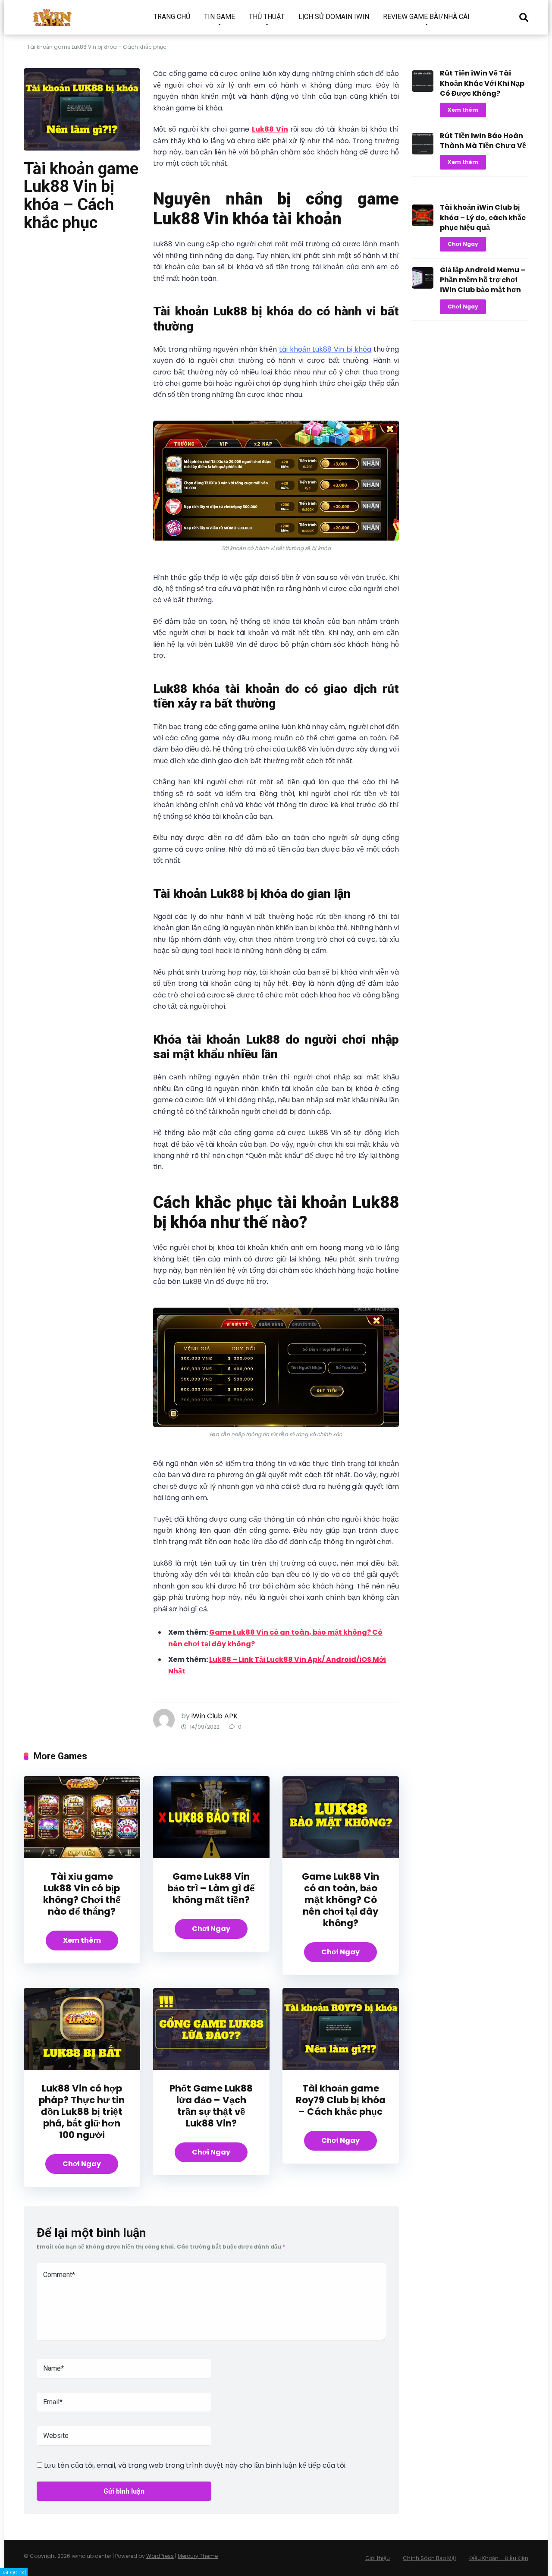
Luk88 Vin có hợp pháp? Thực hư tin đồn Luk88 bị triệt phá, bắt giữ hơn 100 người (82, 2112)
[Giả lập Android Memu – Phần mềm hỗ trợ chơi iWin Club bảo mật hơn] (423, 286)
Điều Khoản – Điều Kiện (499, 2558)
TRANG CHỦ (172, 17)
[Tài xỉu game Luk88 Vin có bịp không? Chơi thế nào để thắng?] (82, 1856)
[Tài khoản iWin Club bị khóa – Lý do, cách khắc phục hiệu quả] (423, 224)
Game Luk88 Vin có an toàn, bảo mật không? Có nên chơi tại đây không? (340, 1900)
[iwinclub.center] (53, 14)
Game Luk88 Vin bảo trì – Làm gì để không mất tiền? (211, 1888)
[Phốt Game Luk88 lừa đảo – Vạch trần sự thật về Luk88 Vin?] (211, 2068)
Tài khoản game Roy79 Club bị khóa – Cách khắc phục (341, 2100)
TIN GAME (220, 17)
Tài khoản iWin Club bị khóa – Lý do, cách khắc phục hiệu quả (483, 217)
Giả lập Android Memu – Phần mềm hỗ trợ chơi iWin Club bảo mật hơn (483, 280)
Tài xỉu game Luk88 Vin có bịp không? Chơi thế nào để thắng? (82, 1894)
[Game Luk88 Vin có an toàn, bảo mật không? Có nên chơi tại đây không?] (341, 1856)
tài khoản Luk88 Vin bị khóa (325, 349)
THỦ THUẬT (267, 17)
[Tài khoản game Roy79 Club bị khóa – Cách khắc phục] (341, 2068)
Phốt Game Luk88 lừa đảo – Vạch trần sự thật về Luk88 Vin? (211, 2106)
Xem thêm (82, 1940)
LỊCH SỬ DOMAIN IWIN (334, 17)
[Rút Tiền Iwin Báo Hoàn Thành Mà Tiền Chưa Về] (423, 152)
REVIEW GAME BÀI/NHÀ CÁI (426, 17)
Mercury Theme (198, 2556)
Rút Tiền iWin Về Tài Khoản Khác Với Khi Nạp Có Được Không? (482, 83)
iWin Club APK (215, 1716)
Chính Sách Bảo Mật (430, 2558)
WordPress (160, 2556)
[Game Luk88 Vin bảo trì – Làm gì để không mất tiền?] (211, 1856)
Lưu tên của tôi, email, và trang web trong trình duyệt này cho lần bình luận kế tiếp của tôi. (195, 2465)
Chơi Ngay (211, 1929)
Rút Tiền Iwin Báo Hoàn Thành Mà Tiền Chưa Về (483, 141)
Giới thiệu (378, 2558)
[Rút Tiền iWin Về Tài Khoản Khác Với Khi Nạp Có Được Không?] (423, 90)
